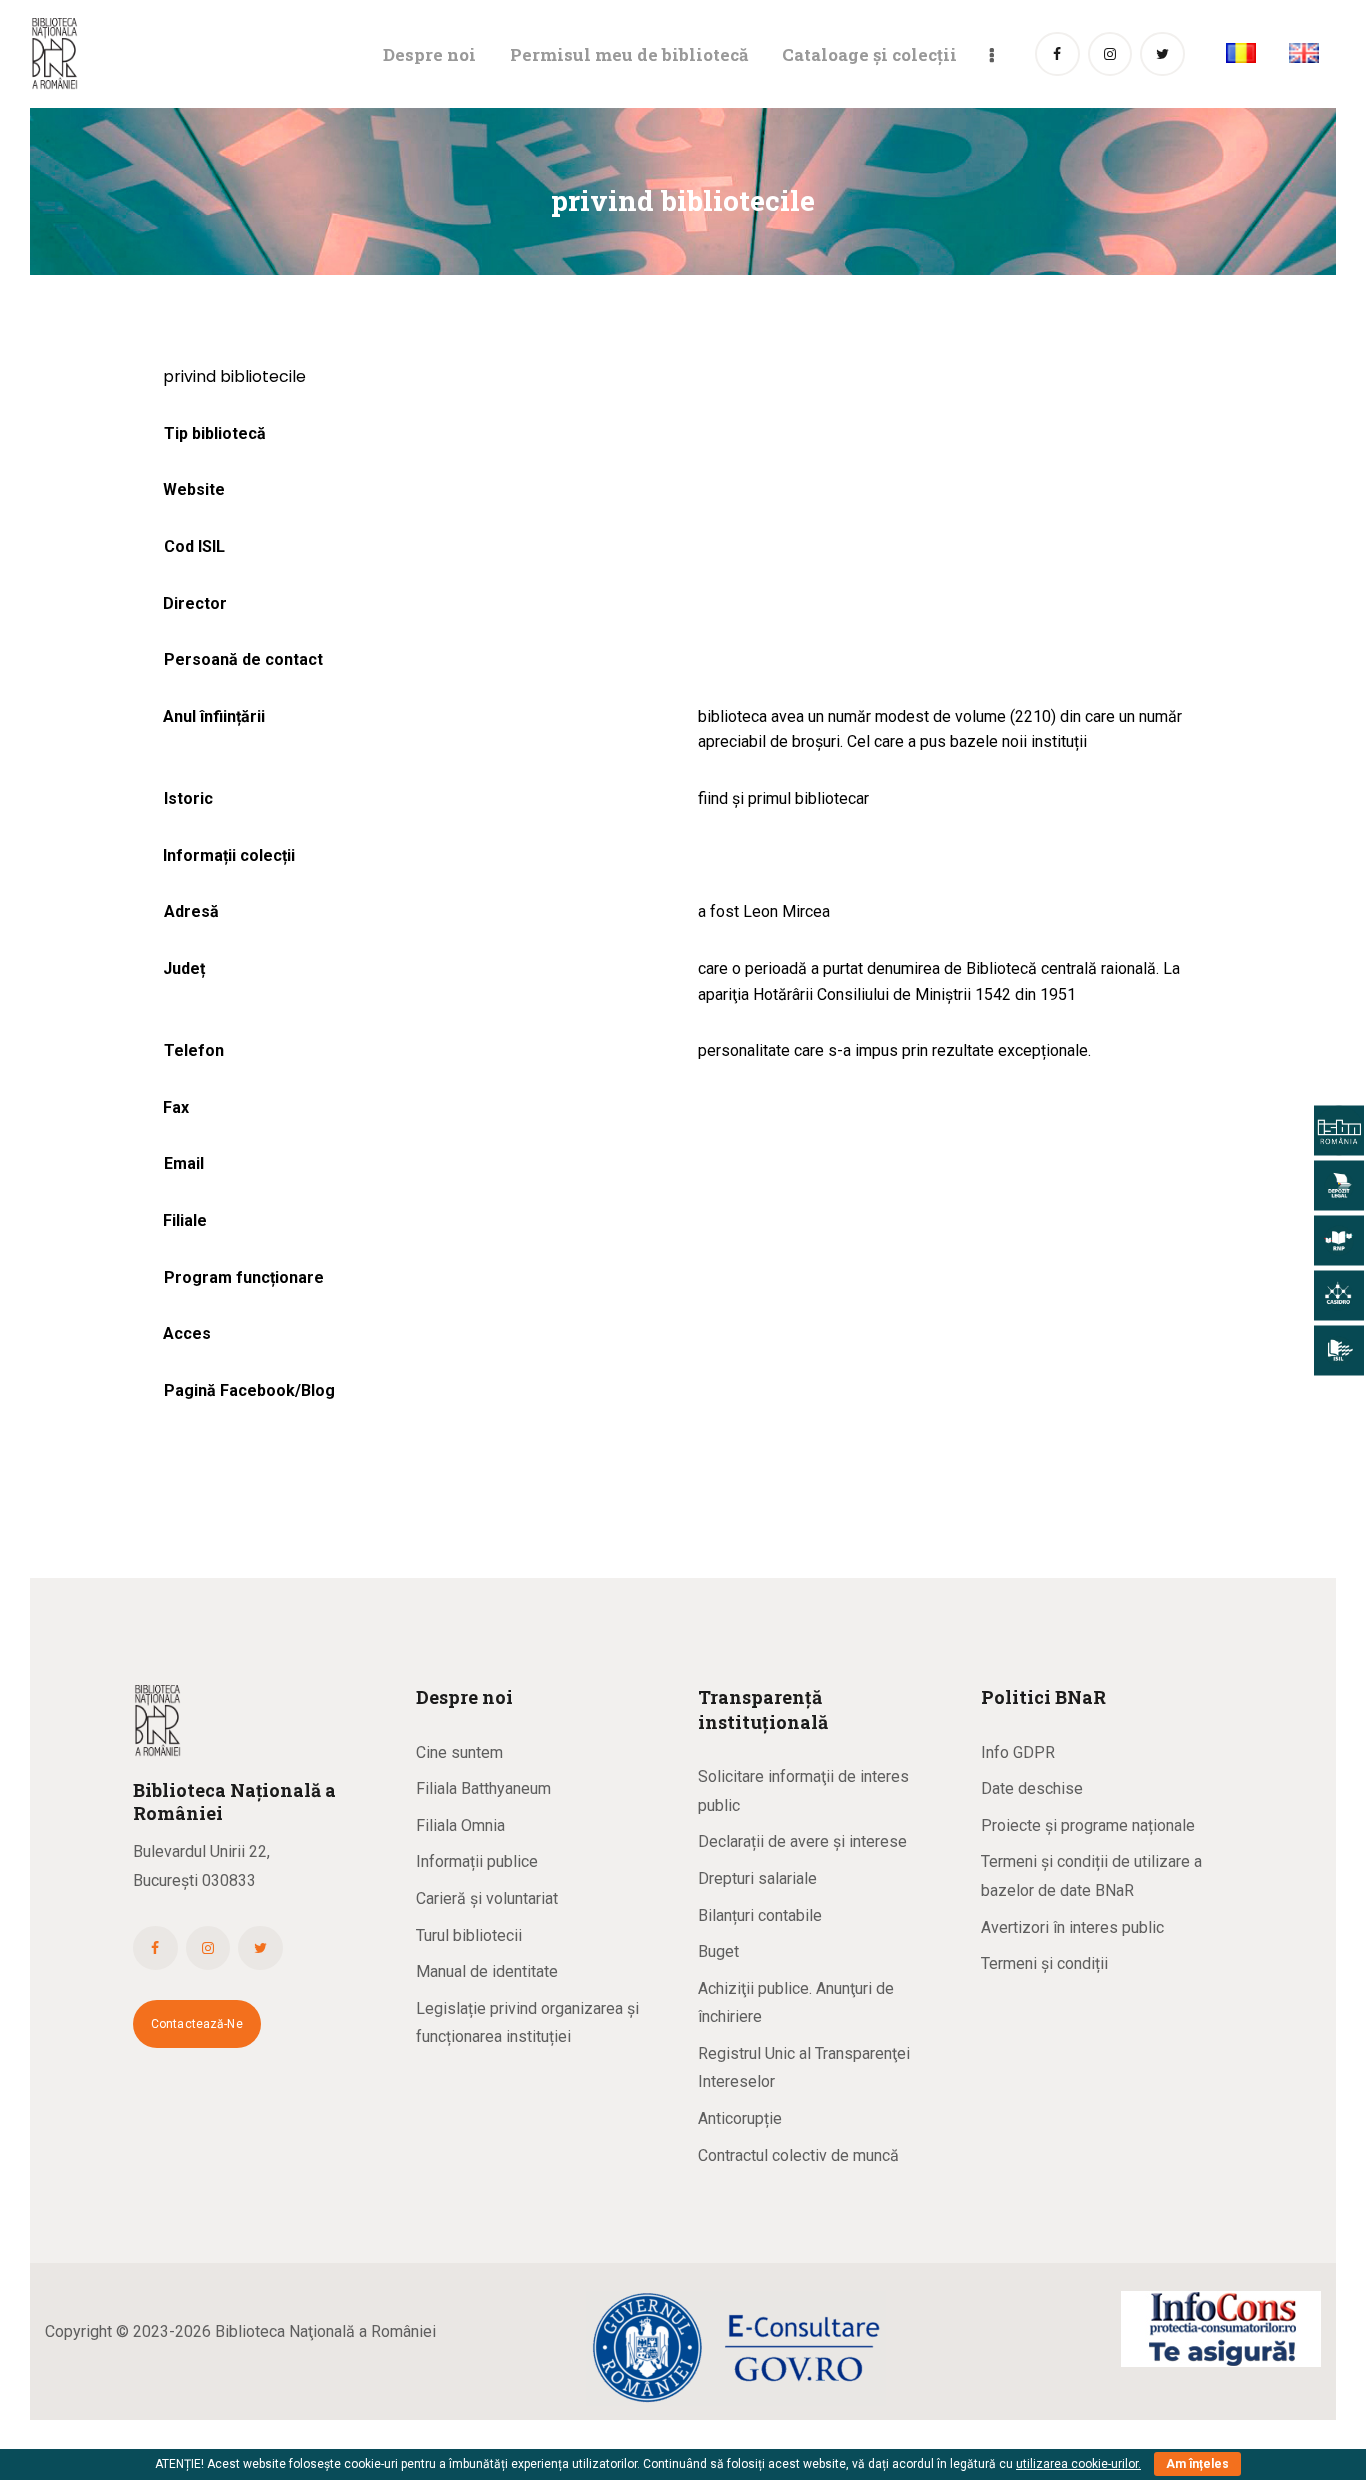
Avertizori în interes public (1072, 1927)
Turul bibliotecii (469, 1935)
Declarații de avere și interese (802, 1841)
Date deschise (1032, 1788)
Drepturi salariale (757, 1878)
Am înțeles (1197, 2464)
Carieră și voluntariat (487, 1898)
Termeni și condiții (1044, 1963)
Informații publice (477, 1861)
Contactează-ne (197, 2024)
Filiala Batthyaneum (483, 1788)
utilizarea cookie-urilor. (1078, 2464)
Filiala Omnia (460, 1825)
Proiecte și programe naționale (1088, 1825)
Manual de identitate (487, 1971)
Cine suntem (459, 1752)
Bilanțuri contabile (760, 1915)
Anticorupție (740, 2118)
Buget (718, 1951)
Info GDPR (1018, 1752)
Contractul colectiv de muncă (798, 2155)
